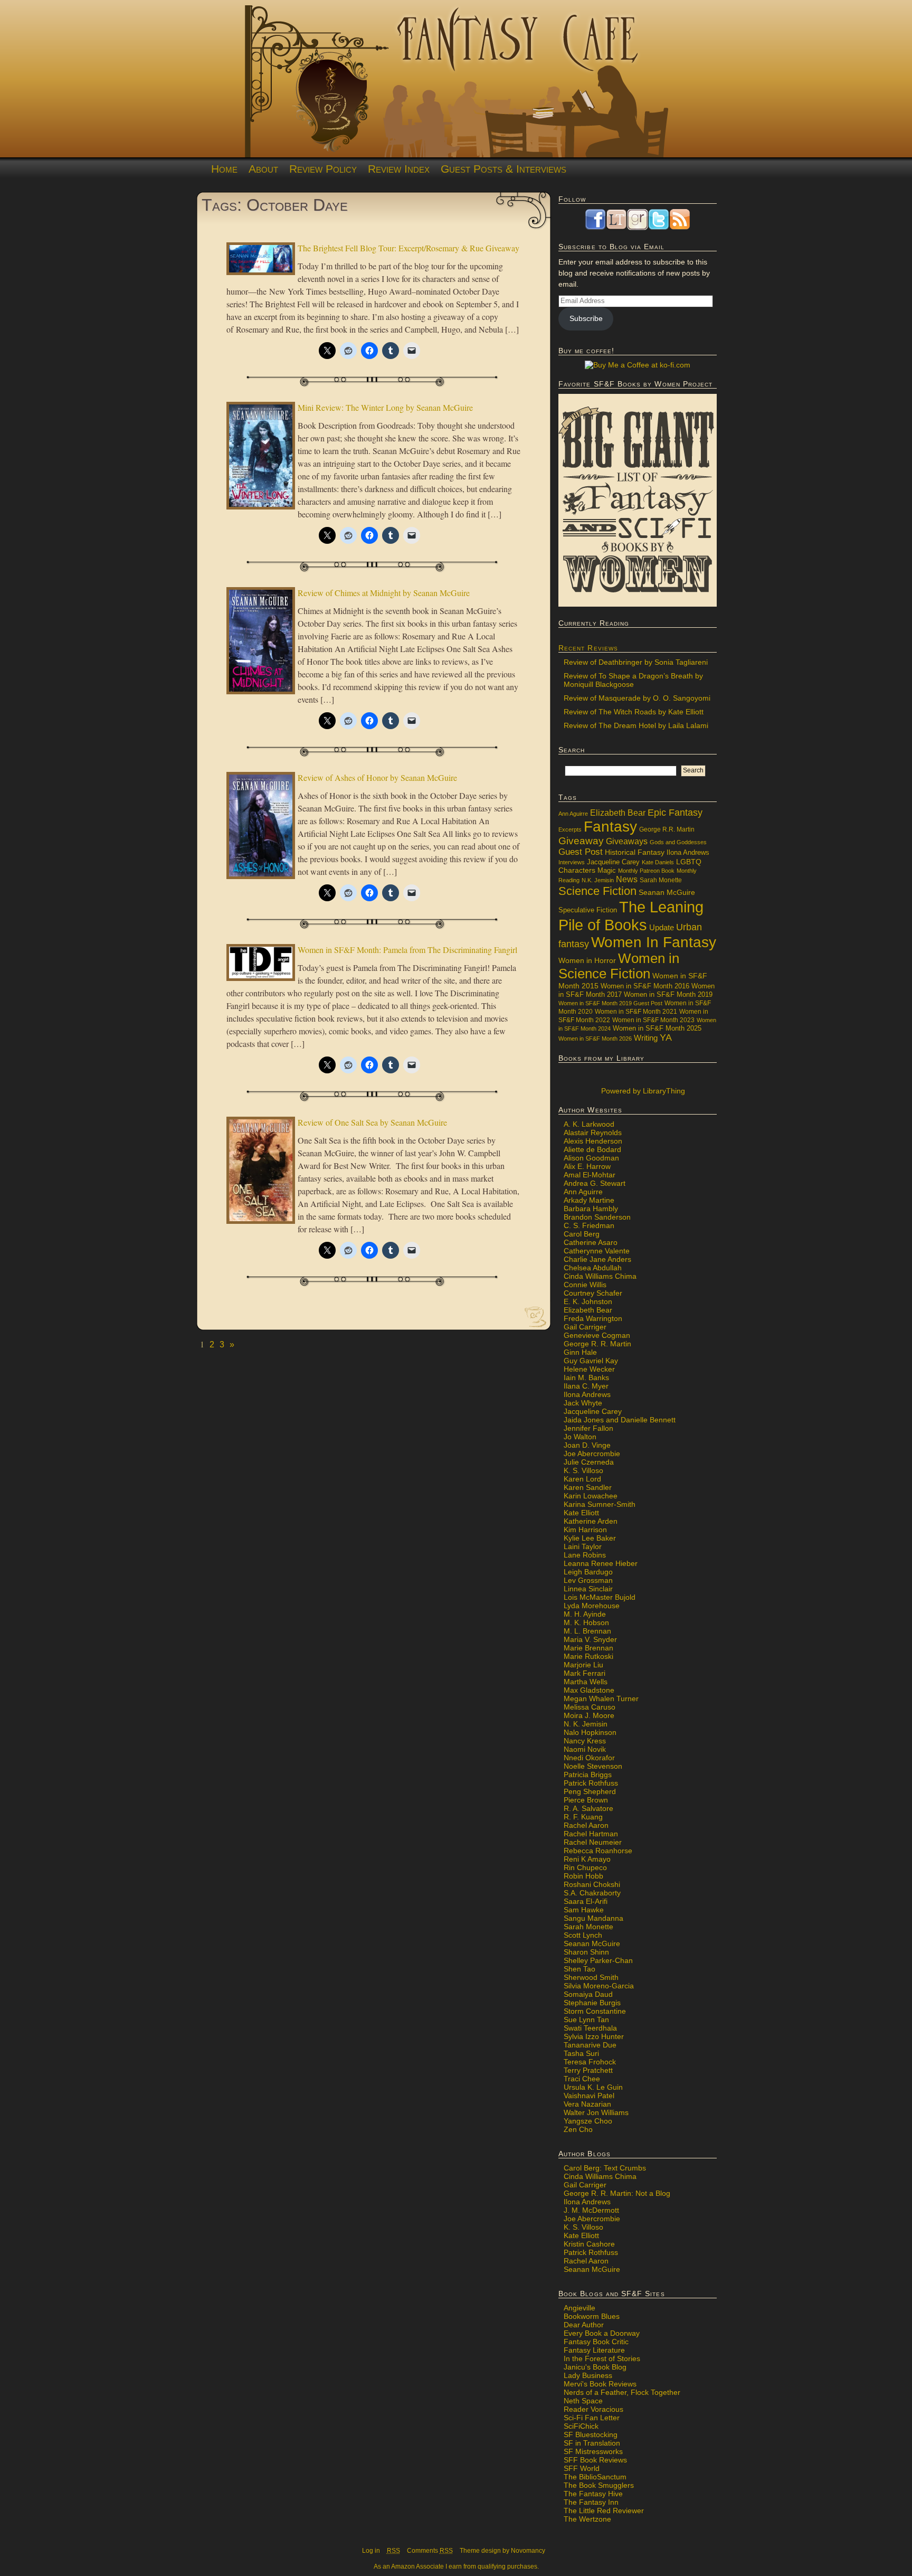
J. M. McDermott (591, 2210)
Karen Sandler (588, 1487)
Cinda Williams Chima (600, 1276)
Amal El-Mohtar (590, 1175)
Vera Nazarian (587, 2104)
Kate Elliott (581, 1513)
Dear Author (584, 2325)
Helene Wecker (589, 1369)
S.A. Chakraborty (592, 1893)
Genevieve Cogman (597, 1335)
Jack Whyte (583, 1403)
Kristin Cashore (589, 2244)
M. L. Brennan (587, 1631)
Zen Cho (578, 2129)
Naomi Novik (585, 1749)
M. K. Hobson (586, 1622)
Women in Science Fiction (619, 966)
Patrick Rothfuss (591, 1783)
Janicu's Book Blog (595, 2367)
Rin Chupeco (585, 1867)
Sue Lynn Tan (586, 2020)
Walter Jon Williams (596, 2112)
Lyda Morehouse (592, 1606)
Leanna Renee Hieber (601, 1563)
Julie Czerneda (589, 1462)
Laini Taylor (583, 1546)
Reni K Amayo (587, 1859)
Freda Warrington (593, 1318)
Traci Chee (582, 2079)
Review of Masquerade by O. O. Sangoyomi (637, 698)
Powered (642, 1091)
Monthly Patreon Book (646, 871)
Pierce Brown (586, 1800)
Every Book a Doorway (602, 2333)
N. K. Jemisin (586, 1724)
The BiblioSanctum (595, 2477)
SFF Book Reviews (595, 2460)
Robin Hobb (583, 1876)
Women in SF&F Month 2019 (668, 995)
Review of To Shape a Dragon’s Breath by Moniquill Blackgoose (633, 680)
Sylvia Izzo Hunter (594, 2036)
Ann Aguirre (573, 814)
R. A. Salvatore (588, 1808)
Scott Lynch (583, 1935)
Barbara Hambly (591, 1209)
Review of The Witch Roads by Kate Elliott (634, 712)
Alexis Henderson (593, 1141)
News (627, 879)
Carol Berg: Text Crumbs (605, 2168)
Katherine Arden (591, 1521)
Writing (646, 1038)
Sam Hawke (584, 1910)
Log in (371, 2551)
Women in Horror (587, 961)
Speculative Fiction (588, 910)
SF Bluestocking (591, 2435)
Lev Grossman (588, 1580)
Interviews (572, 862)
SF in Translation (592, 2443)
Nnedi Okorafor (589, 1758)
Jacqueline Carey (613, 862)
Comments (430, 2551)
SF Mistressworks (593, 2451)
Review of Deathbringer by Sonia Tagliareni (636, 662)
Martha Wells (586, 1682)
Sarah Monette (661, 880)
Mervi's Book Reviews (600, 2384)
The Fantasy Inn (591, 2502)
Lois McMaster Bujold (600, 1597)
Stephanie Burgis (592, 2003)
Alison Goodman (591, 1158)
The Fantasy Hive (593, 2494)
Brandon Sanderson (597, 1217)
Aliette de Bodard (592, 1149)
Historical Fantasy (635, 852)
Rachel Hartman (591, 1834)
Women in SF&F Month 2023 (653, 1020)
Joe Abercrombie (592, 1454)
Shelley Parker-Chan (598, 1960)
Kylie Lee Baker (590, 1538)
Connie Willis (585, 1285)
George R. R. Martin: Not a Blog (617, 2193)
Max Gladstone (589, 1690)
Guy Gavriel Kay (591, 1361)
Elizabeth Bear (618, 813)
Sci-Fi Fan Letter (592, 2418)
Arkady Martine (589, 1200)
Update (662, 927)
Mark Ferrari (585, 1673)
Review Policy (323, 169)
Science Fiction (597, 891)
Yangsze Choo (588, 2121)
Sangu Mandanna (593, 1918)
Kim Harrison (585, 1530)
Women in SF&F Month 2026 (595, 1039)
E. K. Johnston (588, 1301)
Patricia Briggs (588, 1775)
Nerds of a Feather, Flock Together (622, 2392)
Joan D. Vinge (587, 1445)
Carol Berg (582, 1234)
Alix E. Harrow (587, 1166)
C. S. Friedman (589, 1225)
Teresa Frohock (590, 2062)
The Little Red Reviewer (604, 2511)
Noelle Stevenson (593, 1766)
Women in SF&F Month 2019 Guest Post (610, 1003)
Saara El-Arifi (586, 1901)
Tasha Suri (581, 2053)
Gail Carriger (585, 1327)
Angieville (579, 2308)
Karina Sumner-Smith (600, 1504)
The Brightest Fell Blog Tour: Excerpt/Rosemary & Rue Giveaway (408, 248)
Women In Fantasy (654, 942)
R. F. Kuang (583, 1817)
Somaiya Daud (588, 1994)
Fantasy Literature (594, 2350)
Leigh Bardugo (588, 1572)
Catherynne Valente (597, 1251)
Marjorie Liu (583, 1665)
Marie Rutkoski (588, 1656)
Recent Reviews (588, 648)
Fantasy (610, 827)
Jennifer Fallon (588, 1428)
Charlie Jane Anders (597, 1259)
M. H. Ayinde (585, 1614)
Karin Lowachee (591, 1496)
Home (224, 169)
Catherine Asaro (591, 1242)
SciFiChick (581, 2426)
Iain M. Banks (586, 1377)
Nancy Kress (585, 1741)
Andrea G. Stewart (595, 1183)
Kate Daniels (658, 862)
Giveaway (581, 841)
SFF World (582, 2468)
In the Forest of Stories (602, 2358)
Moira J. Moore (589, 1715)
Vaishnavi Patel (589, 2096)
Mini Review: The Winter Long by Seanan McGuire (385, 407)
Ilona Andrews (688, 853)
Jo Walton (580, 1437)
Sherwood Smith (591, 1977)
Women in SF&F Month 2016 (645, 986)
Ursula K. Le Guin (593, 2087)
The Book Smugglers (599, 2485)
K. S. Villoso (583, 1470)
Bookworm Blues (592, 2316)
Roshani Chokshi (592, 1884)
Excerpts (570, 829)
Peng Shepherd (590, 1791)
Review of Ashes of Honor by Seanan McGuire (377, 777)
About (263, 169)
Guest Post (581, 852)
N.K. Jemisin (598, 880)
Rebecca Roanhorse (598, 1851)
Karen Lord (582, 1479)
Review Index (399, 169)
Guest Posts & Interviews (503, 169)
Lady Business (588, 2375)
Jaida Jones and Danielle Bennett (620, 1420)
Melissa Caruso (590, 1707)
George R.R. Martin (667, 829)
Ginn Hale (580, 1352)
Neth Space (583, 2401)
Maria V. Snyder (590, 1639)
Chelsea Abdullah (593, 1268)
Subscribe (586, 318)
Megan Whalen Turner (601, 1699)
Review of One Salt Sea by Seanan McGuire (372, 1122)
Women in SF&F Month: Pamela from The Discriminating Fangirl (407, 950)
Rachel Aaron (586, 1825)
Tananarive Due (590, 2045)
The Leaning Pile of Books (631, 916)
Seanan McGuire (667, 892)
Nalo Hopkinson (590, 1732)
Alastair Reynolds (593, 1133)
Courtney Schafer (593, 1293)
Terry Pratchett (588, 2070)
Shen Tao (579, 1969)
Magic (607, 871)
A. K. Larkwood (589, 1124)
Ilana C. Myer (586, 1386)
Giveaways (627, 841)
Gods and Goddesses (678, 842)
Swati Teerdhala (590, 2028)
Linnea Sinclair (588, 1589)
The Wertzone (587, 2519)
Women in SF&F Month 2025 (657, 1028)
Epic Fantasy (675, 813)
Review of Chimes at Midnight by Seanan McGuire (384, 593)
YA (666, 1037)
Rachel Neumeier (593, 1842)
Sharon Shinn (586, 1952)
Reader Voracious (593, 2409)
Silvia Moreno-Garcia (599, 1986)
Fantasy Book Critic (596, 2342)
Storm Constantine (595, 2011)
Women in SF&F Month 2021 (636, 1012)
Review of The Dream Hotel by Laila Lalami (636, 725)
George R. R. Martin (597, 1344)
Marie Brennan (588, 1648)
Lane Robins (585, 1555)
